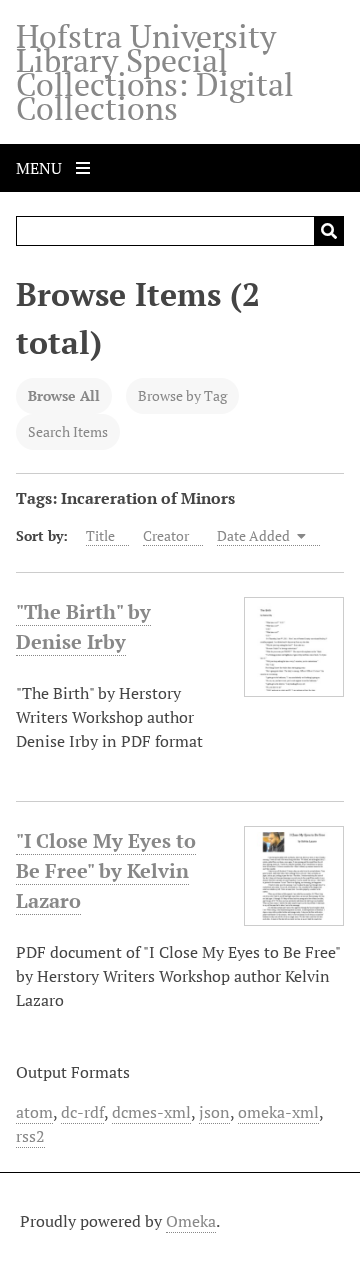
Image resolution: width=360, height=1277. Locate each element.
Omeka (191, 1221)
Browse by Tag (182, 395)
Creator (166, 535)
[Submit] (329, 231)
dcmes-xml (151, 1112)
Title (100, 535)
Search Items (68, 431)
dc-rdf (82, 1112)
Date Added (255, 535)
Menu (41, 168)
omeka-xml (278, 1112)
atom (34, 1112)
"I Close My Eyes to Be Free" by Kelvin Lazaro (106, 870)
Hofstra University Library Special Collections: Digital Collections (155, 72)
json (214, 1112)
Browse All (64, 395)
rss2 (30, 1136)
